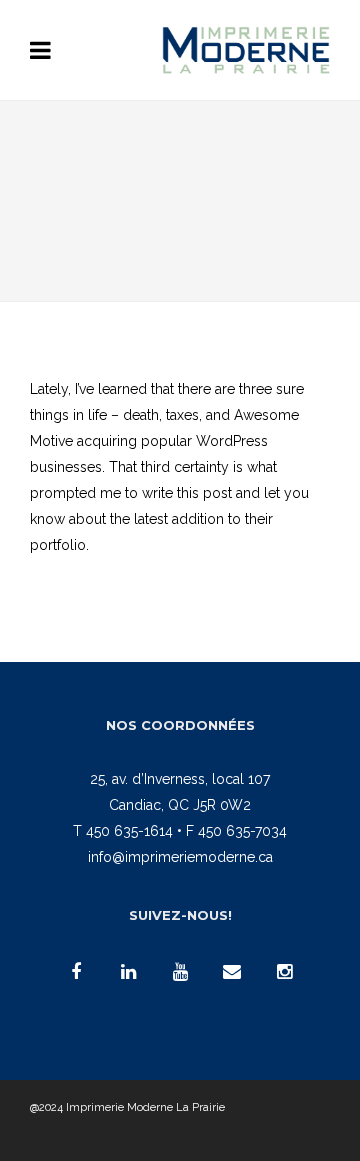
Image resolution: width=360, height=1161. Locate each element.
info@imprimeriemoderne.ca (180, 857)
